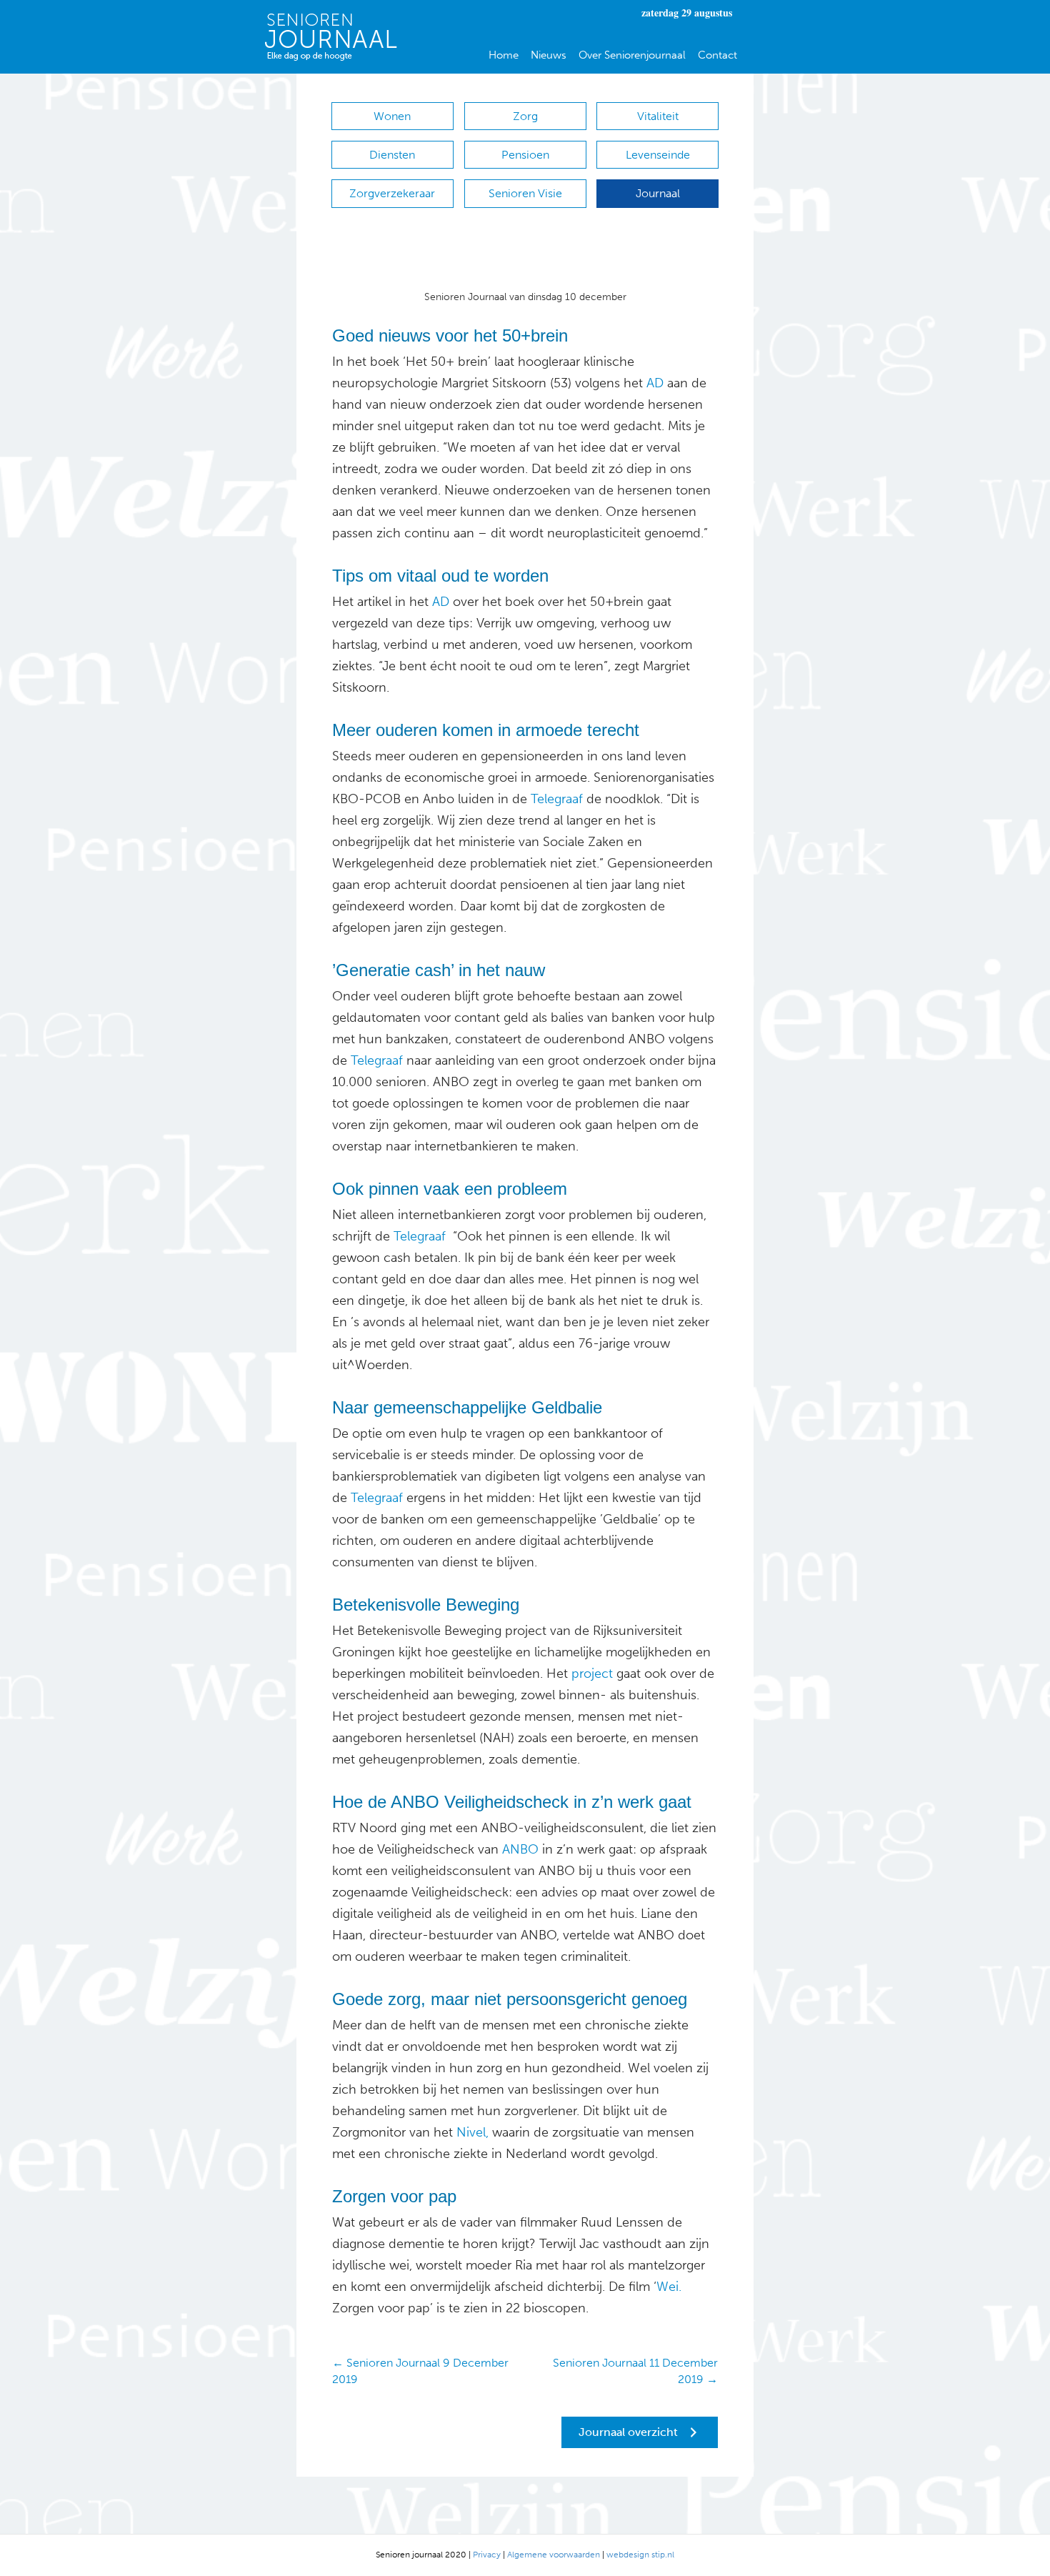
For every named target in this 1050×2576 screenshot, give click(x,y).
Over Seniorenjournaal (632, 55)
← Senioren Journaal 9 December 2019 (420, 2371)
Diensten (392, 155)
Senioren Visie (525, 193)
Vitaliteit (658, 116)
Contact (717, 55)
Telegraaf (557, 799)
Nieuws (549, 55)
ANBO (520, 1849)
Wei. (669, 2287)
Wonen (392, 116)
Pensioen (525, 155)
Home (504, 55)
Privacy (487, 2555)
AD (655, 383)
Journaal (658, 193)
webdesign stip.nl (640, 2555)
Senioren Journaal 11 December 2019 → (635, 2371)
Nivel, (472, 2132)
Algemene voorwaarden (554, 2555)
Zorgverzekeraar (392, 193)
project (592, 1674)
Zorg (525, 116)
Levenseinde (658, 155)
